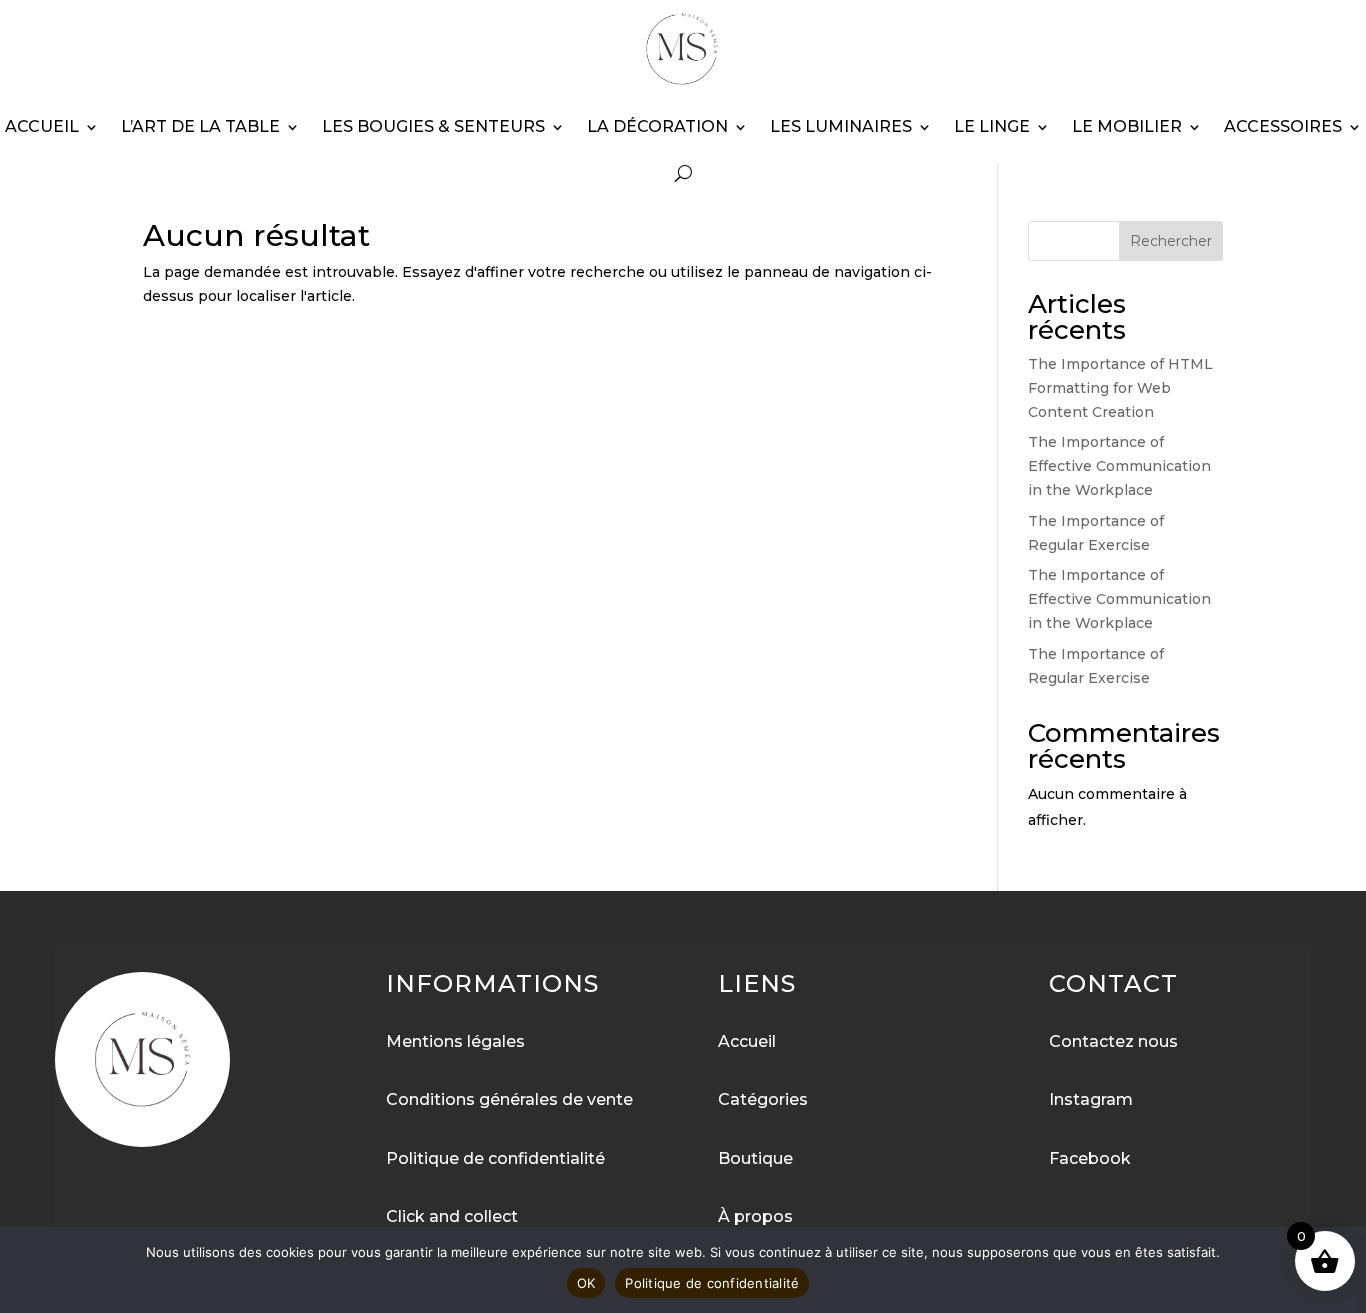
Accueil (42, 126)
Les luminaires (841, 126)
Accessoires (1283, 126)
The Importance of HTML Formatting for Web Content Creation (1120, 388)
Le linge (992, 126)
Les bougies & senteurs (433, 126)
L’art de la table (200, 126)
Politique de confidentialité (712, 1283)
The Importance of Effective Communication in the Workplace (1119, 466)
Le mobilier (1127, 126)
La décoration (657, 126)
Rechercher (1171, 241)
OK (586, 1283)
